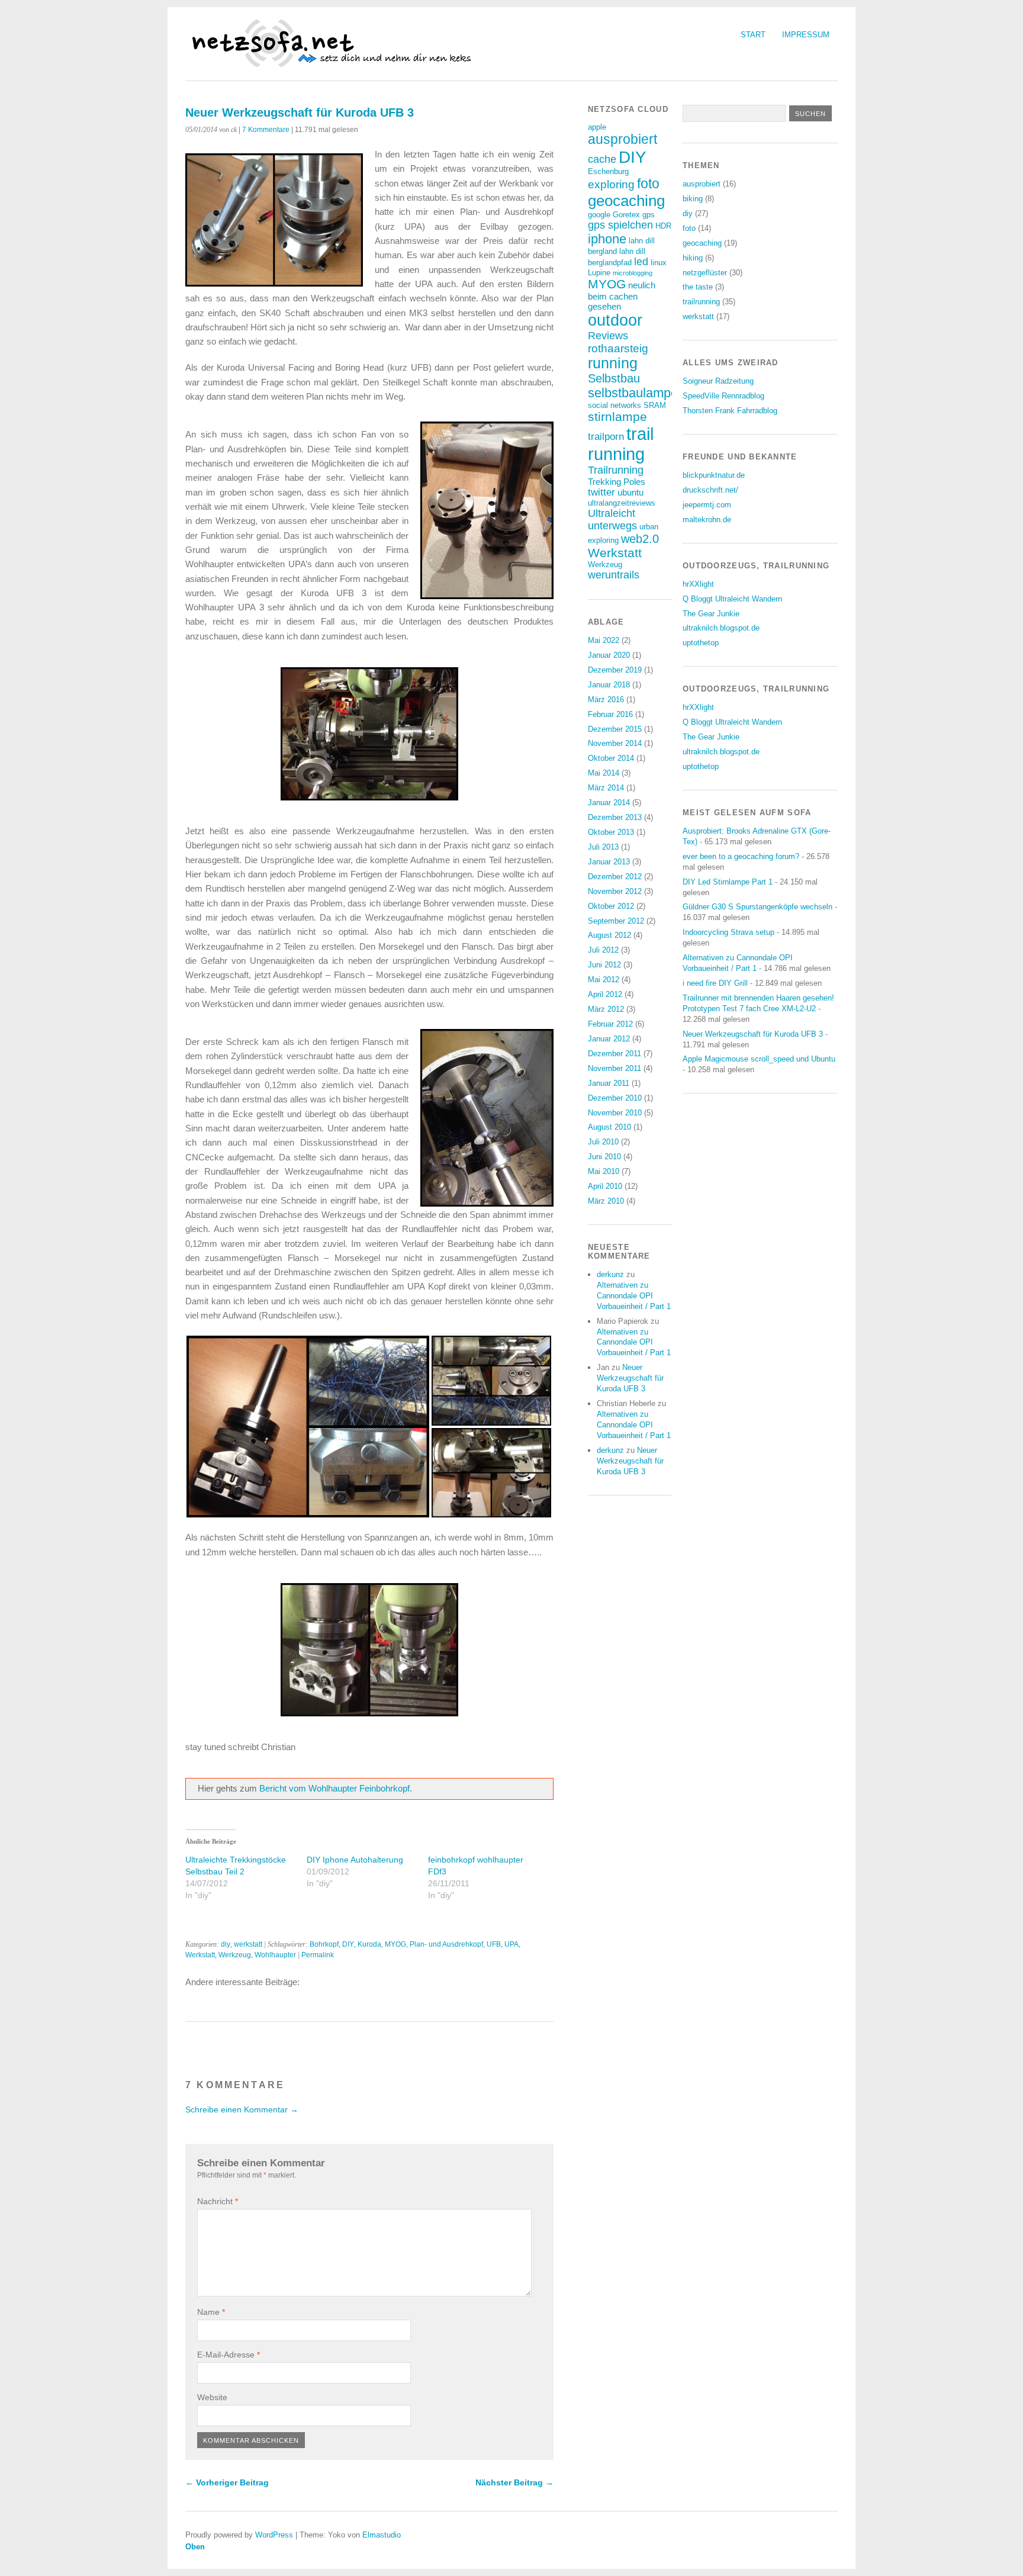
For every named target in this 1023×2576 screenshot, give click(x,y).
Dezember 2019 (615, 670)
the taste (698, 287)
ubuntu (630, 492)
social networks (615, 405)
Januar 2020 (609, 655)
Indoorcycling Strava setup (728, 932)
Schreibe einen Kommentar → (242, 2109)
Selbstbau (614, 378)
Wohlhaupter (275, 1955)
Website (212, 2397)
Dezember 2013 (615, 817)
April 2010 (605, 1186)
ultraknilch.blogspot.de (721, 628)
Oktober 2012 (611, 906)
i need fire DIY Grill (715, 983)
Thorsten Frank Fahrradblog (730, 411)
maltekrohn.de (707, 520)
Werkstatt (200, 1955)
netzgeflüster (705, 273)
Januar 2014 (609, 803)
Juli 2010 (603, 1142)
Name (211, 2312)
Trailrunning (616, 470)
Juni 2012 (604, 965)
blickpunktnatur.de (714, 475)
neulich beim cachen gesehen (622, 296)
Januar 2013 (609, 862)
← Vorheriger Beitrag (227, 2482)
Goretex (626, 215)
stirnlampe (617, 417)
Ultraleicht (612, 513)
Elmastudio (382, 2535)
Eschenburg (608, 171)
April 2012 (605, 994)
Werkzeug (235, 1955)
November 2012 (615, 891)
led (641, 262)
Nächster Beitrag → (514, 2482)
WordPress (274, 2535)
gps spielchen (620, 225)
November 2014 (615, 743)
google (599, 215)
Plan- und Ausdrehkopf (446, 1944)
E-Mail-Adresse (229, 2355)
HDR (663, 226)
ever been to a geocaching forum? (741, 856)
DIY (348, 1944)
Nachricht (218, 2201)
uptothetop (701, 643)
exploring (611, 184)
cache (602, 159)
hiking (693, 258)
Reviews (608, 336)
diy (226, 1944)
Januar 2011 (609, 1083)
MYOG (395, 1944)
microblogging (633, 273)
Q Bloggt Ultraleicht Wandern (732, 599)
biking (693, 199)
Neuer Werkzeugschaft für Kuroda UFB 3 (630, 1378)
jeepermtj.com (707, 505)
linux (659, 263)
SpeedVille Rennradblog (723, 396)
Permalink (318, 1955)
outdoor (615, 320)
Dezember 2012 (615, 877)
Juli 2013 (603, 847)
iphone (607, 239)
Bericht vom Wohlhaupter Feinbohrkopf (334, 1788)
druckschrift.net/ (710, 490)
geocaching (626, 201)
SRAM (655, 405)
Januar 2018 (609, 685)
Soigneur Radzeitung (718, 381)
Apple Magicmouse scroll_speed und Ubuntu (759, 1059)
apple (597, 127)
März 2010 (606, 1201)
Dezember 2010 (615, 1098)
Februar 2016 (610, 714)
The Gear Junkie (711, 614)
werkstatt (248, 1944)
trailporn (606, 437)
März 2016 (606, 700)
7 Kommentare (266, 130)
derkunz (610, 1274)
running (613, 363)
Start (753, 35)
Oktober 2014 (611, 758)
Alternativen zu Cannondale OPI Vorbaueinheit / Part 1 (634, 1296)
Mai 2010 (604, 1171)
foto (648, 184)
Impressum (806, 35)
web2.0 (640, 539)
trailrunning (701, 302)
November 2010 (615, 1113)
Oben (195, 2547)
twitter (601, 492)
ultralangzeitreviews (622, 503)
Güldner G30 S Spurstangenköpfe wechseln (757, 907)
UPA (511, 1944)
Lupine (599, 273)
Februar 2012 (610, 1024)
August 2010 (609, 1127)
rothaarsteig (618, 348)
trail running (621, 444)
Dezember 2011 (615, 1054)
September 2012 (616, 921)
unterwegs (612, 526)
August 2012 (609, 935)
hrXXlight (698, 584)
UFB (494, 1944)
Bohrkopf (324, 1944)
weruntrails (614, 575)
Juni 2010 (604, 1157)
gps (649, 215)
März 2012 (606, 1009)
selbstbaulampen (636, 393)
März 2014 (606, 788)
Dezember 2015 (615, 729)
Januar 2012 (609, 1039)
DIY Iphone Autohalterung (355, 1860)
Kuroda (369, 1944)
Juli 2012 (603, 950)
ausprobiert (623, 139)
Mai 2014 (604, 773)
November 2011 (615, 1068)
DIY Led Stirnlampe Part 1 (728, 882)
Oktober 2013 (611, 832)
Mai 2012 (604, 980)
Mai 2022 (604, 640)
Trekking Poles (617, 482)
